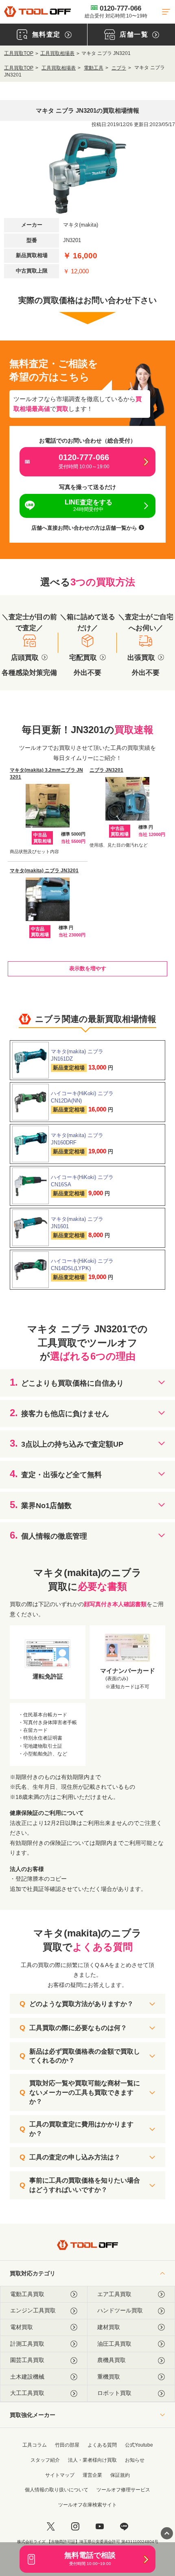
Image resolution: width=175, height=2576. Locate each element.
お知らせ (135, 2460)
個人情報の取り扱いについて (57, 2490)
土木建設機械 (27, 2377)
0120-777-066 (116, 12)
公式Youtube (139, 2445)
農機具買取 (112, 2360)
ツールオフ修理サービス (123, 2490)
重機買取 (109, 2377)
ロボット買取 (114, 2393)
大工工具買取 (27, 2393)
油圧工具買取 (114, 2344)
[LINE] (124, 2526)
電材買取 (22, 2327)
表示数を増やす (88, 968)
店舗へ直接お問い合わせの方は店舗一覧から (85, 528)
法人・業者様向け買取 (92, 2460)
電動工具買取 (27, 2294)
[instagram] (75, 2526)
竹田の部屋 (67, 2445)
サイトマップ (60, 2475)
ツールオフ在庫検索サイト (87, 2505)
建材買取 (109, 2327)
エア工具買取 (114, 2294)
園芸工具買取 (27, 2360)
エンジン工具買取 (33, 2310)
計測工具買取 (27, 2344)
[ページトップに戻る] (167, 2533)
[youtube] (100, 2526)
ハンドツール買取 (120, 2310)
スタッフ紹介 (45, 2460)
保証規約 (120, 2475)
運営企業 (92, 2475)
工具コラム (35, 2445)
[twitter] (51, 2526)
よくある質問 (102, 2445)
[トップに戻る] (37, 12)
